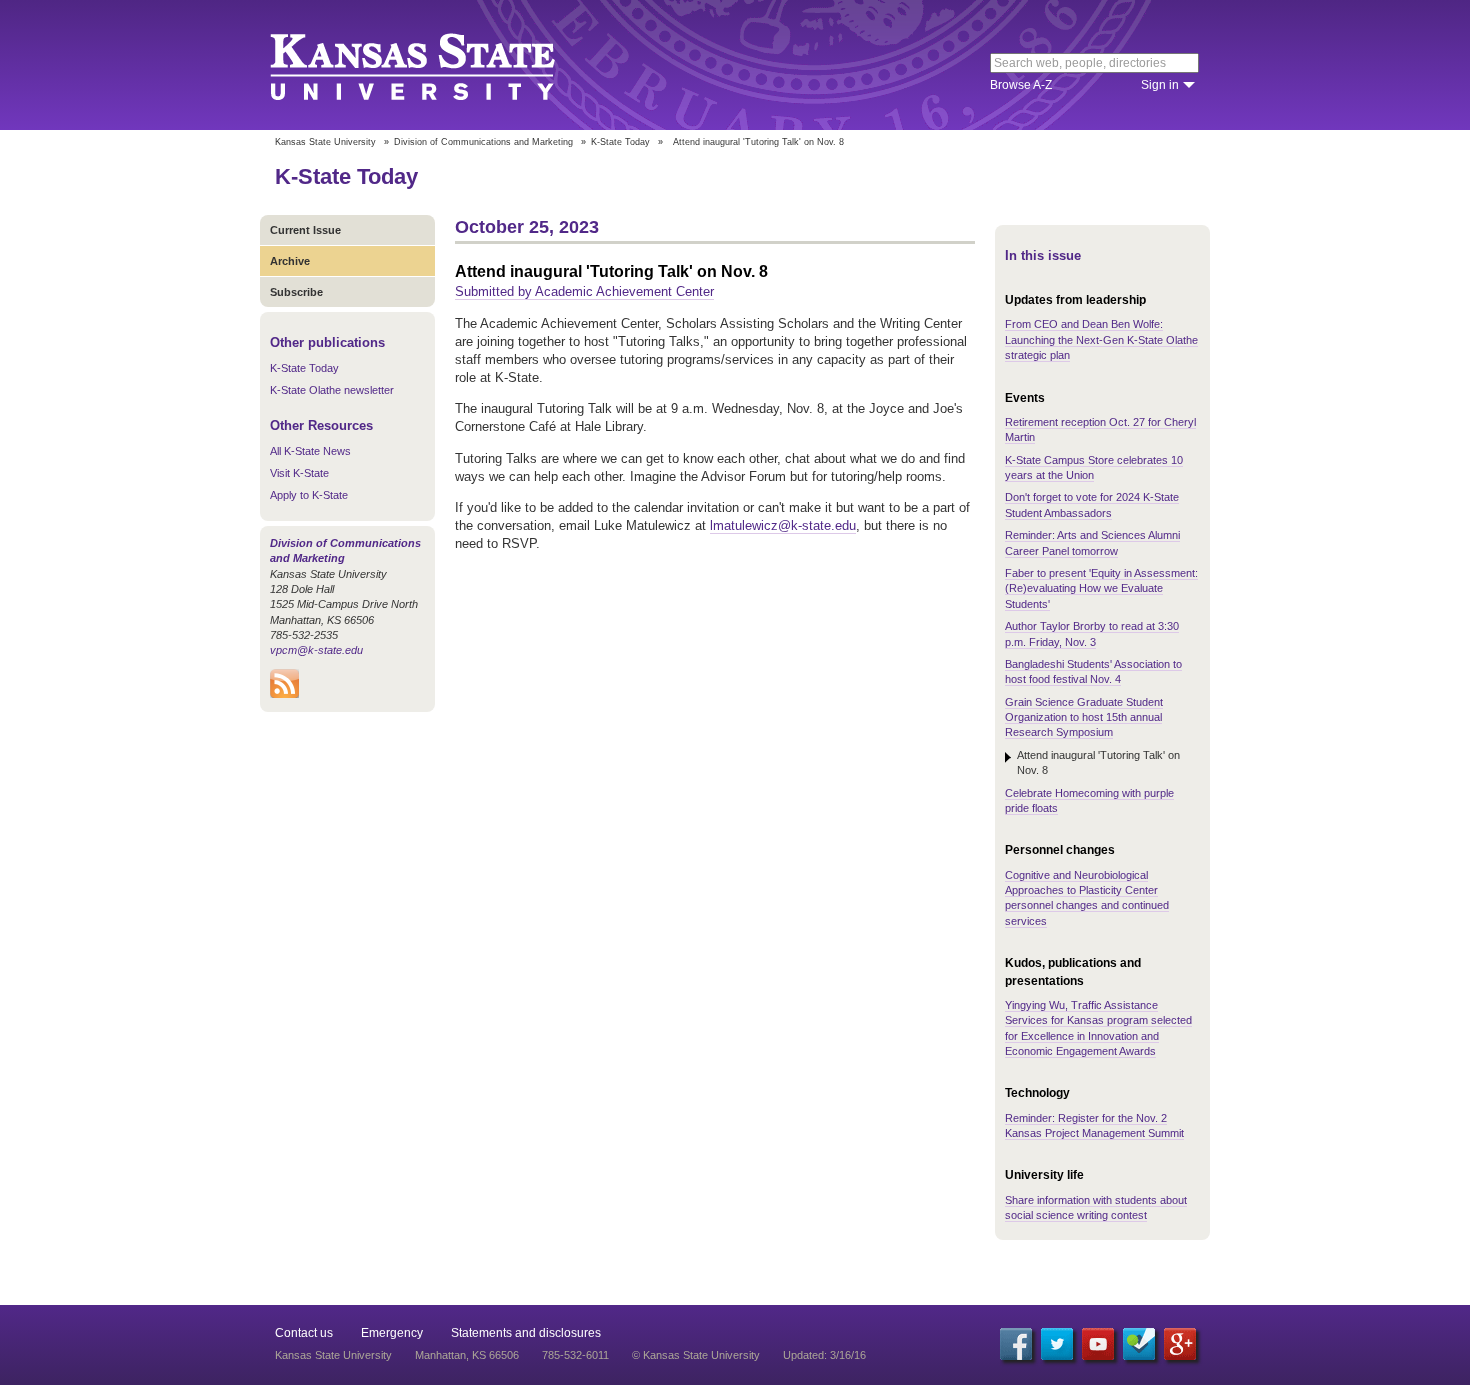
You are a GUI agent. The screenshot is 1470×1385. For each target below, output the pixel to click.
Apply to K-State (309, 495)
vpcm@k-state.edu (316, 650)
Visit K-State (299, 473)
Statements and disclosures (526, 1333)
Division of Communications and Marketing (483, 142)
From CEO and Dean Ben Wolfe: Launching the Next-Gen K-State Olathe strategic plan (1101, 339)
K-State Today (620, 142)
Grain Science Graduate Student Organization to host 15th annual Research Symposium (1084, 717)
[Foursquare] (1139, 1344)
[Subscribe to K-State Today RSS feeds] (284, 694)
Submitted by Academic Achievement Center (584, 291)
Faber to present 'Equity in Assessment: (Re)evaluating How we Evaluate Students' (1101, 588)
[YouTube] (1098, 1344)
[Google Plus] (1180, 1344)
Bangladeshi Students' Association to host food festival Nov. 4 (1093, 671)
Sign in (1160, 85)
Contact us (304, 1333)
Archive (290, 261)
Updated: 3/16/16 (824, 1355)
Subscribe (296, 292)
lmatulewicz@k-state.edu (783, 525)
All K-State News (310, 451)
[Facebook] (1016, 1344)
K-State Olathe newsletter (332, 390)
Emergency (392, 1333)
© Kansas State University (696, 1355)
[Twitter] (1057, 1344)
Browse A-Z (1021, 85)
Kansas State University (437, 65)
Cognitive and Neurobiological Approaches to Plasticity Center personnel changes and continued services (1087, 898)
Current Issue (305, 230)
